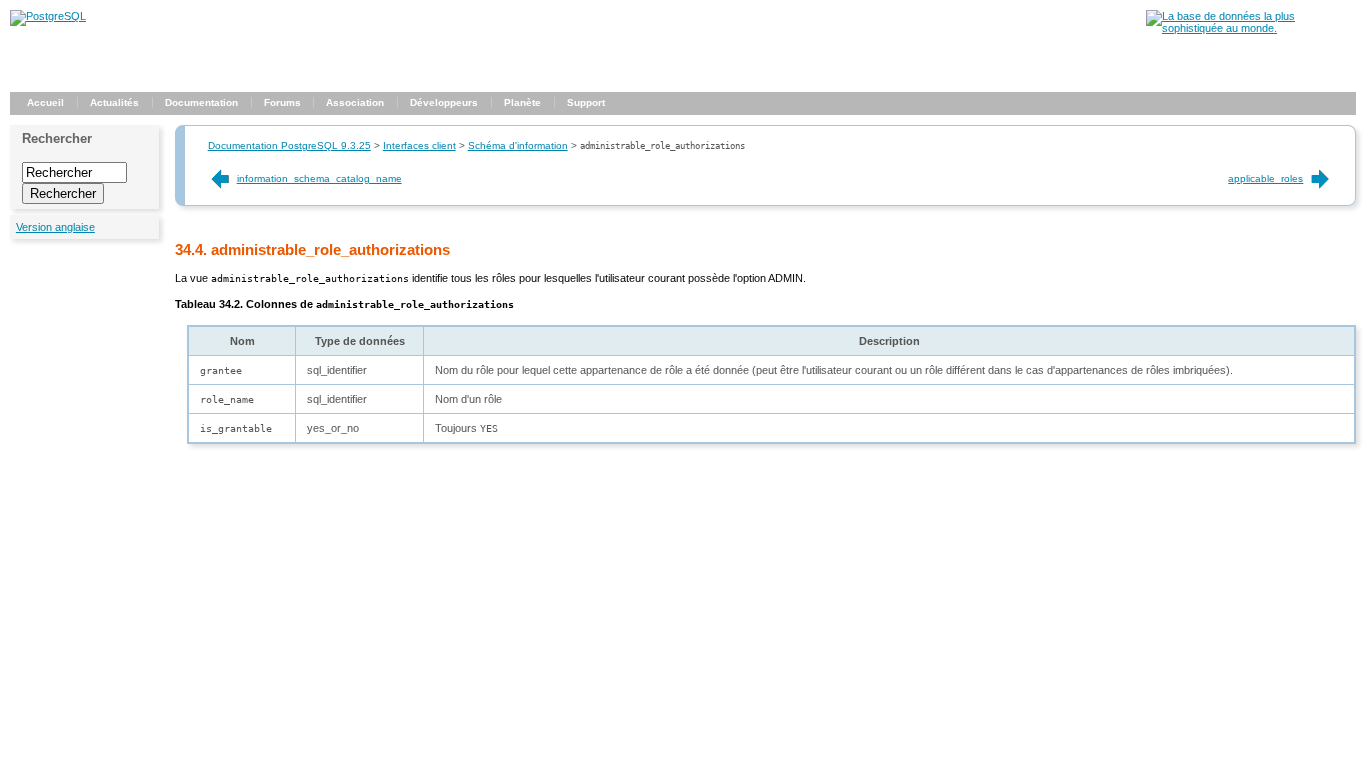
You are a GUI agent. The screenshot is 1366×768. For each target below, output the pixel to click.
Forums (282, 102)
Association (355, 102)
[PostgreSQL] (48, 16)
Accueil (45, 102)
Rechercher (57, 138)
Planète (522, 102)
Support (586, 102)
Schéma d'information (518, 145)
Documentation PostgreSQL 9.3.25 (289, 145)
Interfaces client (419, 145)
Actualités (114, 102)
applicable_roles (1265, 178)
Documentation (201, 102)
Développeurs (444, 102)
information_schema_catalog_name (319, 178)
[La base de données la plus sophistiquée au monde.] (1251, 28)
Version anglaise (55, 227)
